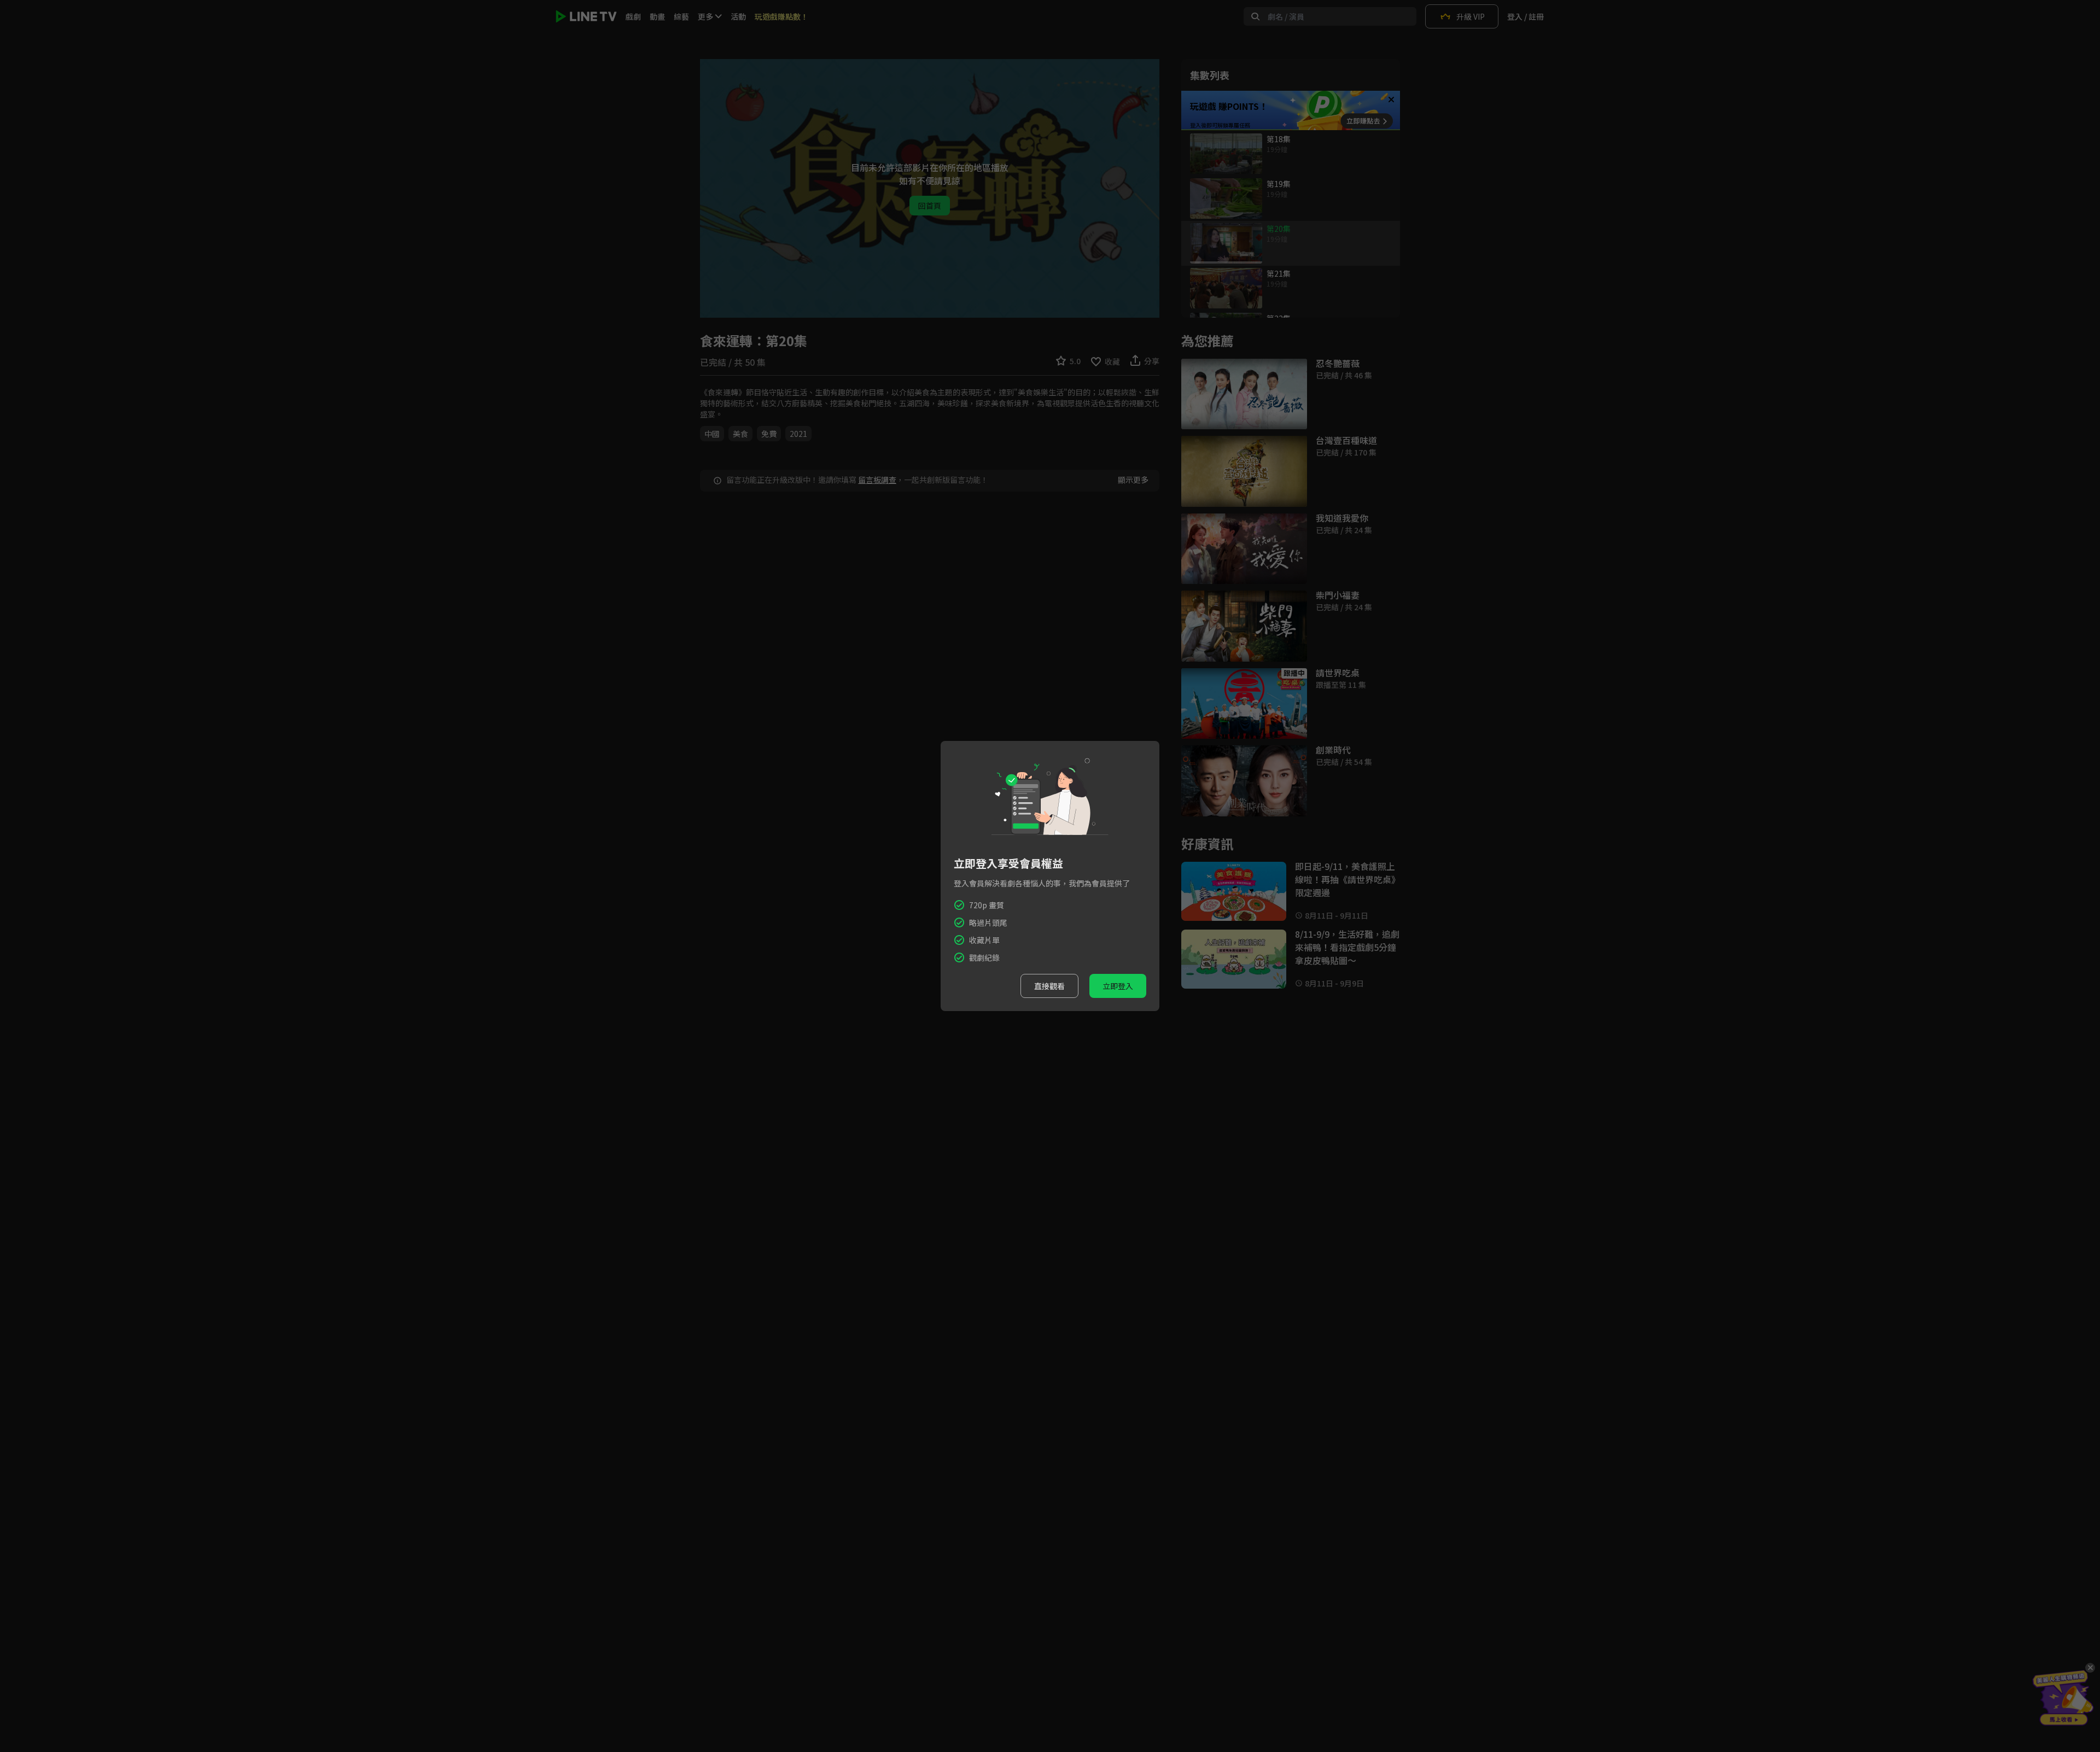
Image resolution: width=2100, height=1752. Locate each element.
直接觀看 (1049, 986)
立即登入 (1118, 986)
